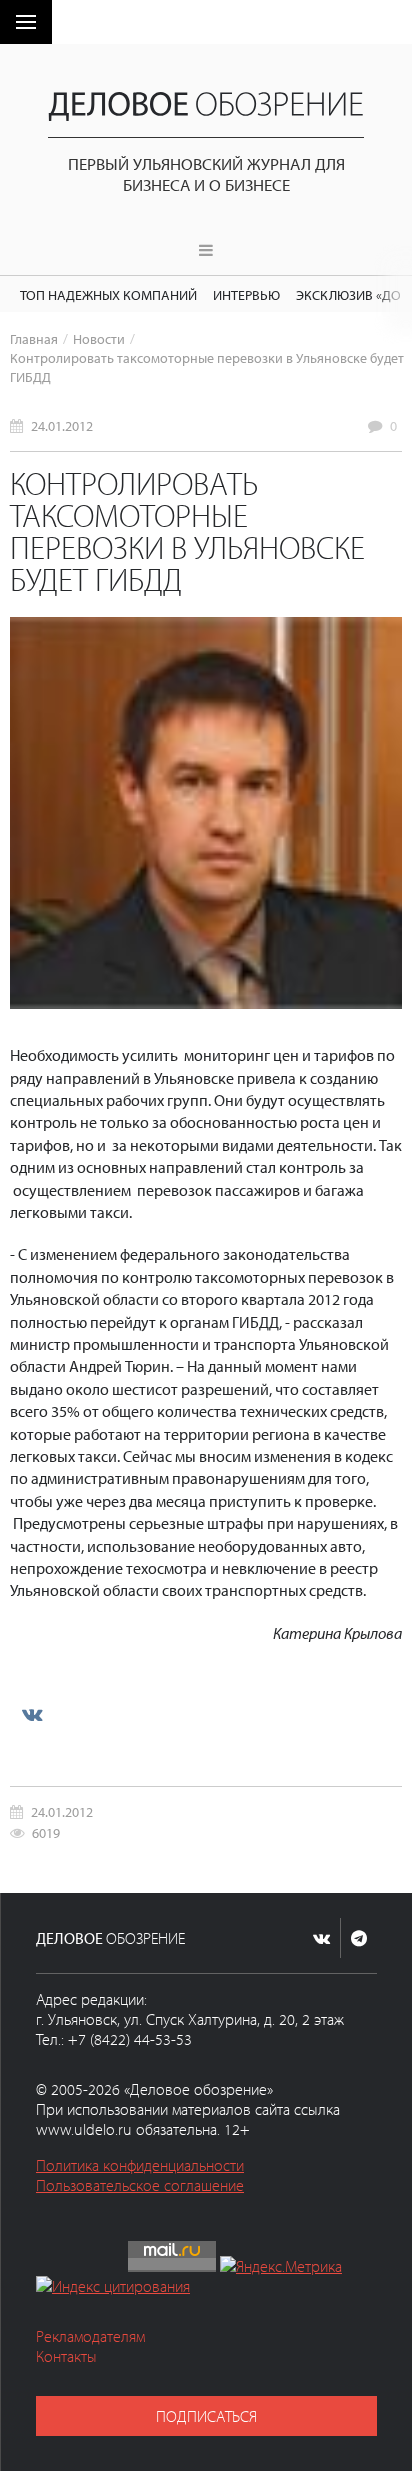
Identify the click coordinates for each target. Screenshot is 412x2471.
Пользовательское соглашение (140, 2185)
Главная (34, 338)
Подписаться (206, 2416)
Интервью (246, 294)
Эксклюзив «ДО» (351, 294)
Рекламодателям (90, 2336)
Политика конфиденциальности (140, 2165)
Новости (99, 338)
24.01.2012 (62, 425)
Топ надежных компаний (108, 294)
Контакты (66, 2356)
